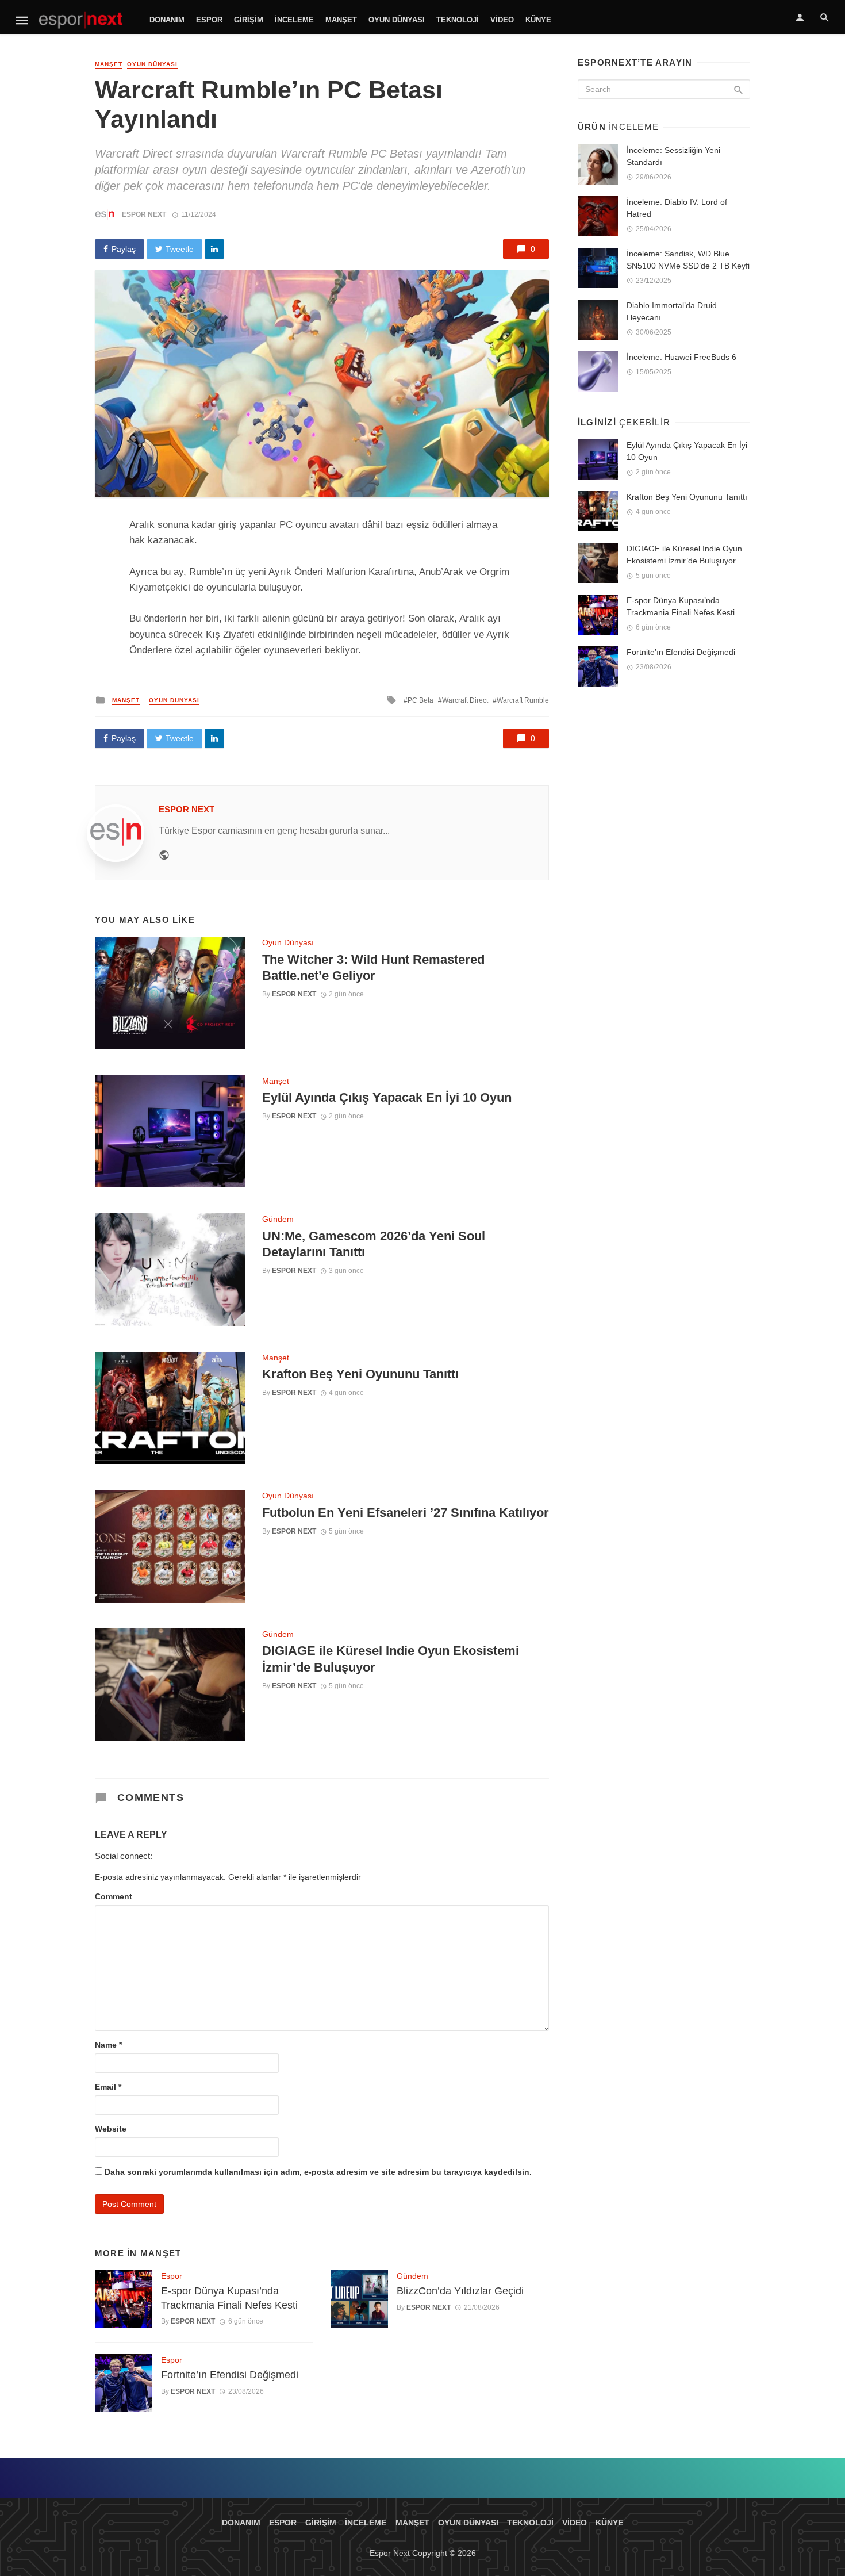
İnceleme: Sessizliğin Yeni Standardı (673, 156)
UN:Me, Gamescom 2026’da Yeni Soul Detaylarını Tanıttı (374, 1244)
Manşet (341, 20)
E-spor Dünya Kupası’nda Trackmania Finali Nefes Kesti (229, 2298)
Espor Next (144, 214)
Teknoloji (458, 20)
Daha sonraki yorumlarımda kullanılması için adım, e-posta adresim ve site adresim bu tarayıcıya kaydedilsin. (318, 2172)
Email (108, 2087)
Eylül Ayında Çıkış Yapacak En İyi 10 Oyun (387, 1097)
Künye (538, 20)
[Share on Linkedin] (214, 249)
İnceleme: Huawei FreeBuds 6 (681, 357)
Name (108, 2045)
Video (502, 20)
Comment (114, 1896)
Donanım (167, 20)
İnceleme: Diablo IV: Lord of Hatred (677, 208)
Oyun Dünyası (397, 20)
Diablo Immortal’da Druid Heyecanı (672, 311)
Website (111, 2129)
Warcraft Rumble (523, 700)
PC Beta (420, 700)
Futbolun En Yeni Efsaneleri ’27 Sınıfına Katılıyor (406, 1513)
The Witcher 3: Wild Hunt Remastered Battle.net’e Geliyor (373, 967)
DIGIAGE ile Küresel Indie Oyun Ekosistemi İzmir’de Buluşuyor (391, 1659)
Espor (209, 20)
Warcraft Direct (465, 700)
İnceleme (294, 20)
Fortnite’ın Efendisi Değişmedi (230, 2375)
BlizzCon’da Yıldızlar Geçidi (460, 2291)
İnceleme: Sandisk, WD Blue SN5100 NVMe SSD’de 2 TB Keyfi (688, 260)
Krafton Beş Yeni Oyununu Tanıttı (360, 1374)
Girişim (249, 20)
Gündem (278, 1219)
